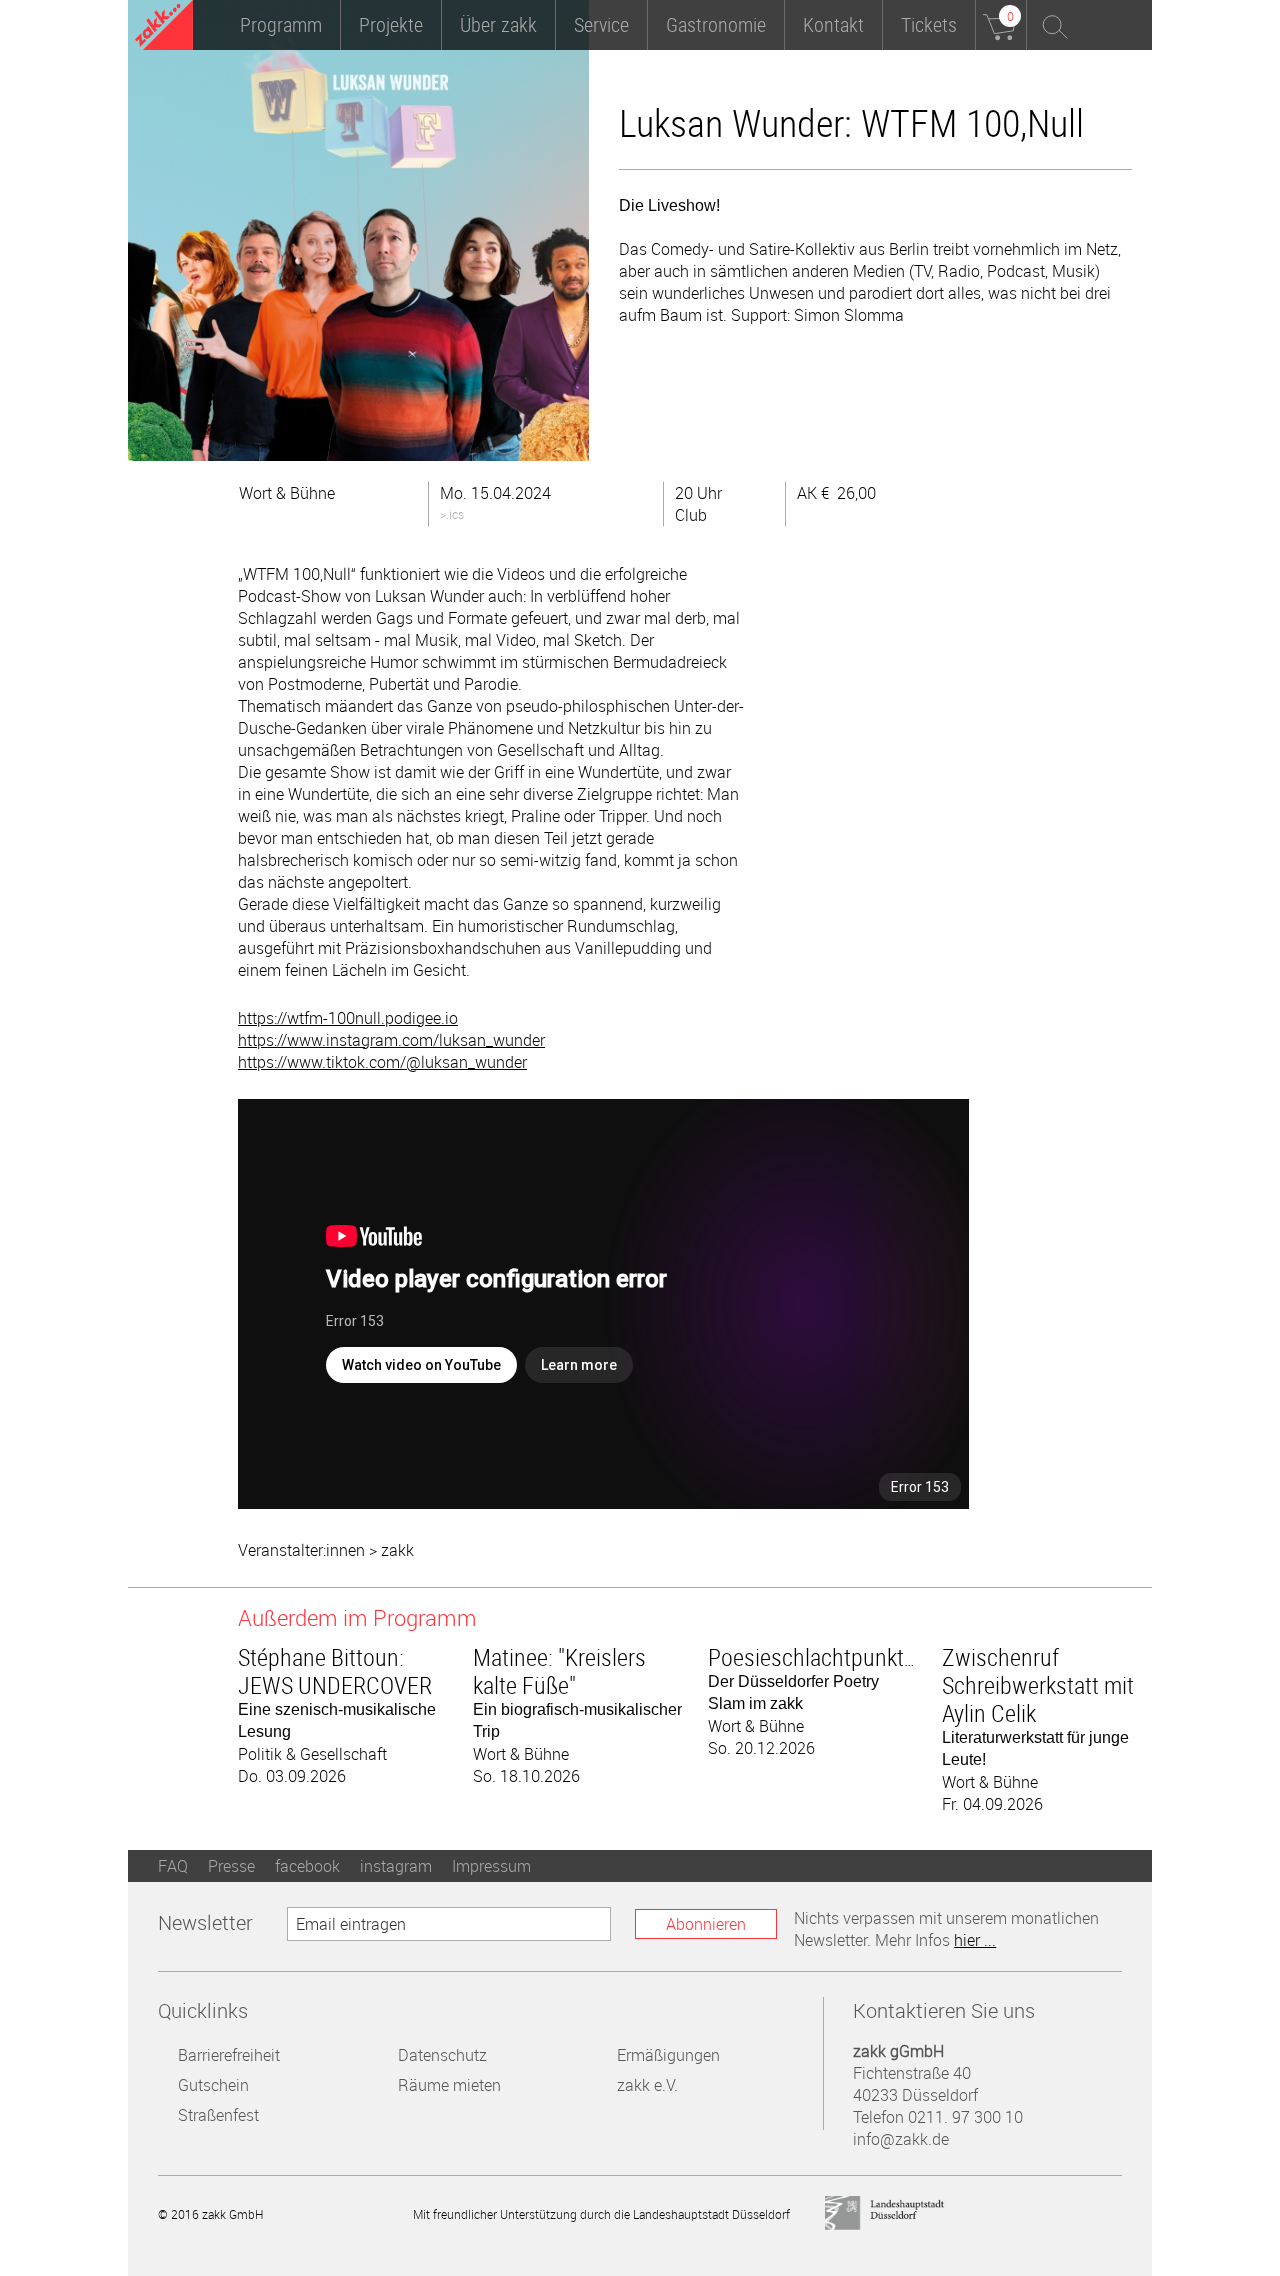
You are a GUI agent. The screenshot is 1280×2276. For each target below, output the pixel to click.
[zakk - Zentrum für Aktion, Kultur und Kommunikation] (164, 27)
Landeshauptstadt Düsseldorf (885, 2213)
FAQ (173, 1866)
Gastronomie (716, 24)
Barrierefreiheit (229, 2055)
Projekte (391, 24)
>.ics (452, 514)
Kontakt (833, 24)
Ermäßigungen (668, 2055)
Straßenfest (218, 2115)
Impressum (491, 1866)
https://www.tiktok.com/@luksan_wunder (382, 1062)
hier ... (975, 1940)
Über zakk (498, 24)
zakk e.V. (647, 2085)
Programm (281, 24)
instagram (396, 1866)
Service (601, 24)
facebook (307, 1866)
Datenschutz (442, 2055)
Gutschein (213, 2085)
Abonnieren (706, 1924)
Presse (231, 1866)
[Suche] (1052, 25)
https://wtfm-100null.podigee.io (348, 1018)
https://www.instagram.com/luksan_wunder (391, 1040)
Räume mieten (449, 2085)
